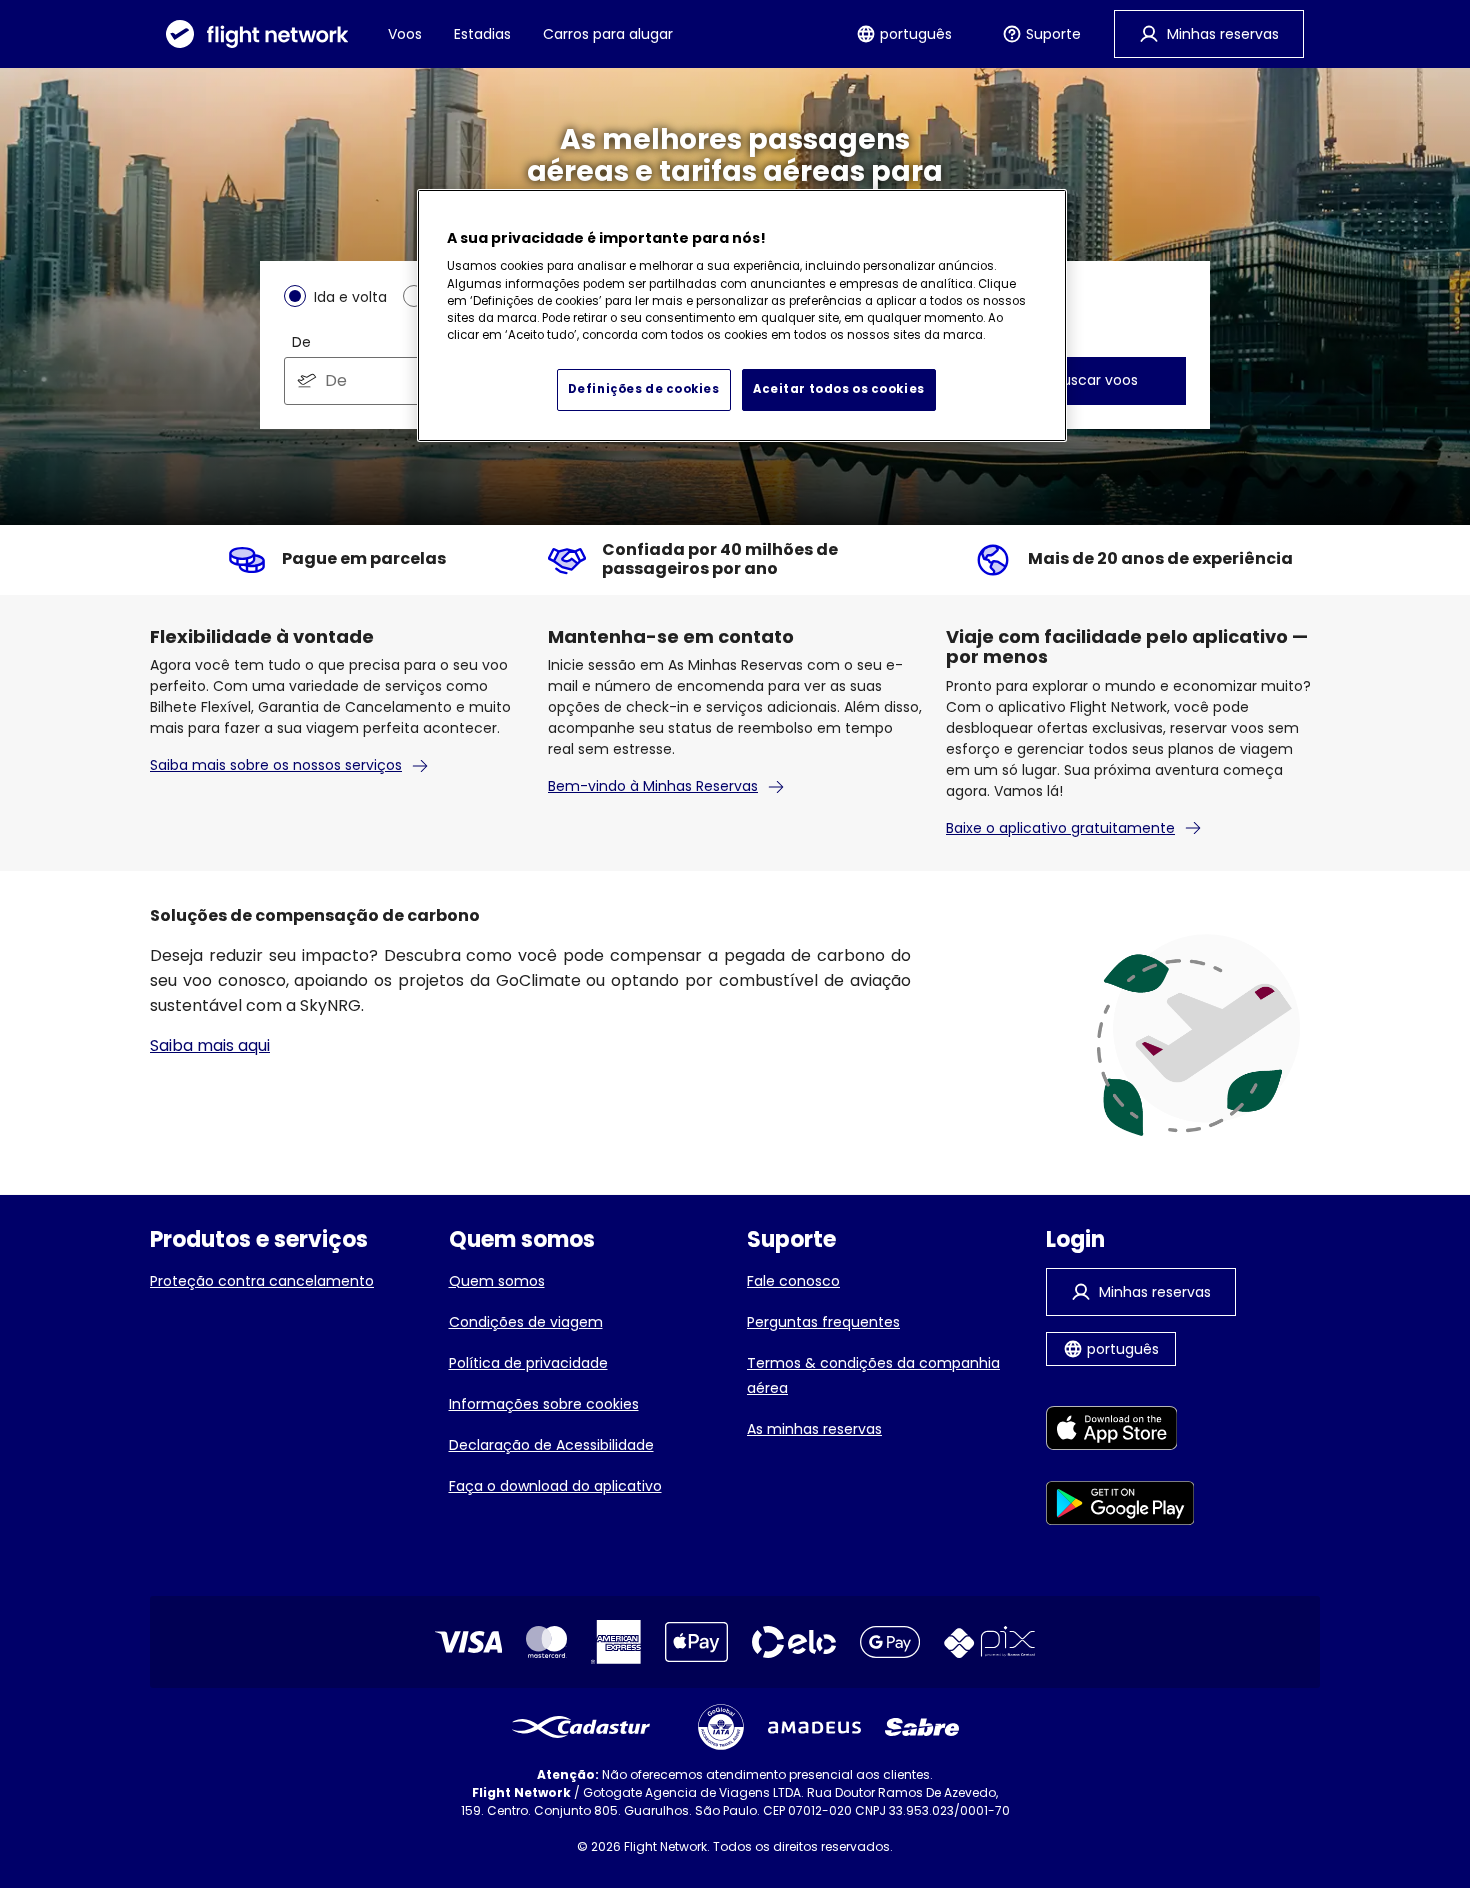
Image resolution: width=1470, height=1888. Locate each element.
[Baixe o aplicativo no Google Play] (1120, 1506)
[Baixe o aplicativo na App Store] (1120, 1431)
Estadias (482, 34)
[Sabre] (922, 1727)
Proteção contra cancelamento (262, 1281)
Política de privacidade (528, 1363)
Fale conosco (793, 1281)
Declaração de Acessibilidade (551, 1445)
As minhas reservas (814, 1429)
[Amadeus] (814, 1727)
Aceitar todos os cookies (839, 389)
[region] (742, 316)
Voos (405, 34)
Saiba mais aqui (210, 1045)
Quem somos (497, 1281)
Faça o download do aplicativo (555, 1486)
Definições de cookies (644, 389)
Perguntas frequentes (823, 1322)
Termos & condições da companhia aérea (873, 1375)
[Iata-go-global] (721, 1727)
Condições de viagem (526, 1322)
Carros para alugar (608, 34)
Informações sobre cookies (544, 1404)
